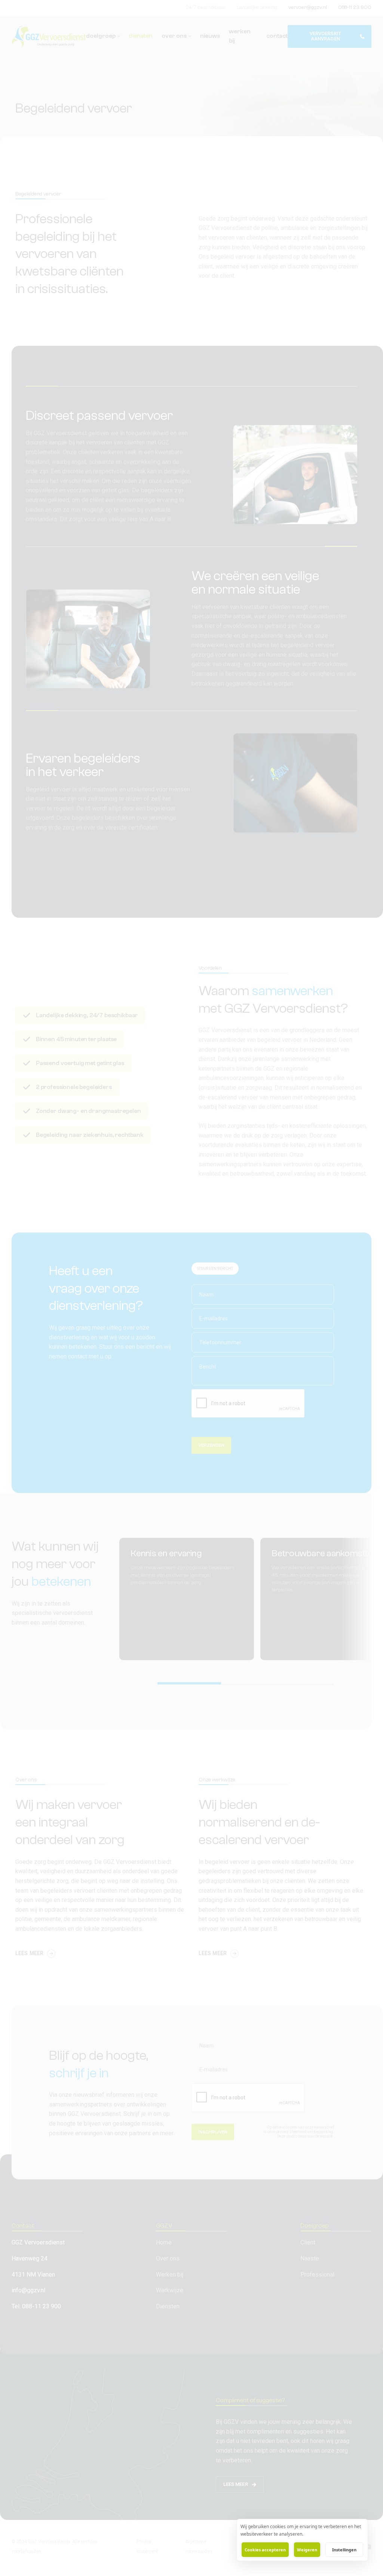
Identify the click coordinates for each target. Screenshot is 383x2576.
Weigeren (307, 2550)
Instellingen (344, 2550)
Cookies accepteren (265, 2550)
